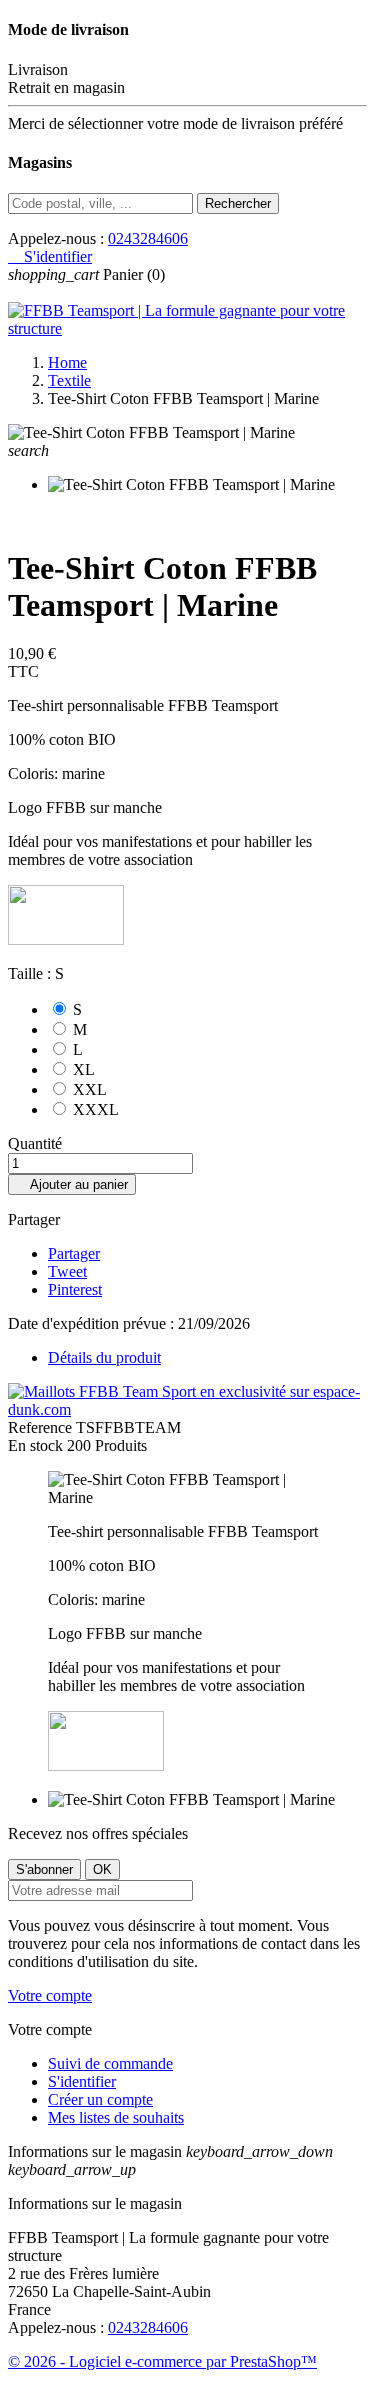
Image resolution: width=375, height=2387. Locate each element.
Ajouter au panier (72, 1184)
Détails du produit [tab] (104, 1357)
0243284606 (148, 238)
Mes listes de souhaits (116, 2117)
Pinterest (75, 1289)
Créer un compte (100, 2099)
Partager (74, 1253)
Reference (42, 1427)
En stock (35, 1445)
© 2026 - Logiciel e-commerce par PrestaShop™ (162, 2361)
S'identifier (82, 2081)
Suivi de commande (110, 2063)
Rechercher (238, 203)
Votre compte (50, 1995)
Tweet (67, 1271)
